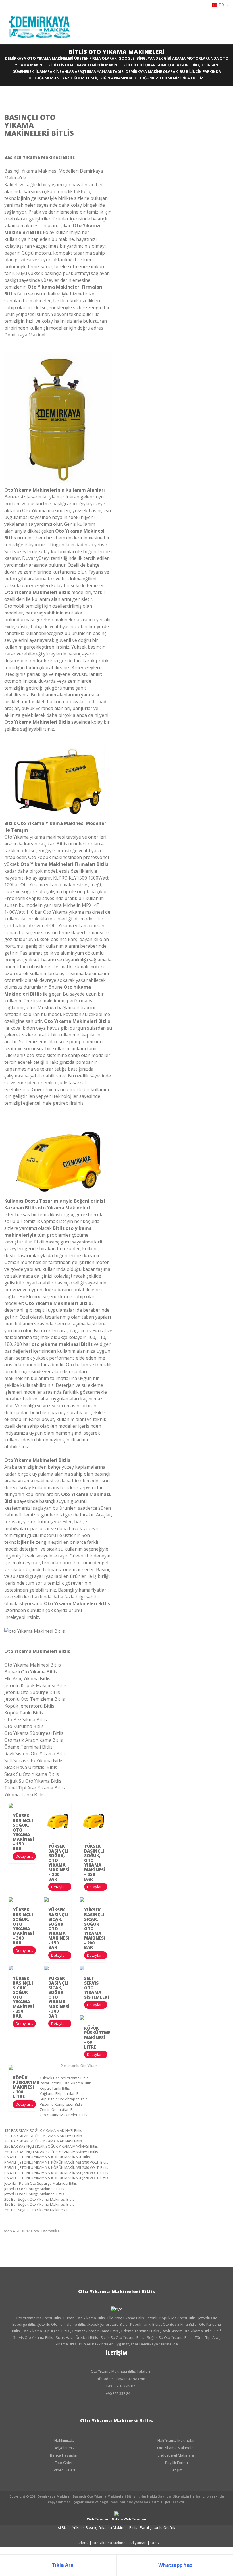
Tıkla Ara (62, 2565)
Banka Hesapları (64, 2455)
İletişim (176, 2470)
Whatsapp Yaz (175, 2565)
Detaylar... (24, 1856)
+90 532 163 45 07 (120, 2386)
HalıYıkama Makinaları (176, 2440)
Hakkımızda (64, 2440)
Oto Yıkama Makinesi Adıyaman (114, 2543)
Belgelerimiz (64, 2448)
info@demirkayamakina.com (120, 2379)
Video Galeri (64, 2470)
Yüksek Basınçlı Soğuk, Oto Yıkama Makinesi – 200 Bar (59, 1863)
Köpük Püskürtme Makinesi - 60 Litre (97, 2037)
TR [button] (222, 5)
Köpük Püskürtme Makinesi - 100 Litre (26, 2087)
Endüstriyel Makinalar (176, 2455)
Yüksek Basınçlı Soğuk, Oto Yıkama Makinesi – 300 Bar (23, 1926)
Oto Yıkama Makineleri (176, 2448)
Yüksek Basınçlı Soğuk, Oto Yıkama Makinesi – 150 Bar (23, 1832)
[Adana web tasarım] (116, 2513)
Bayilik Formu (176, 2463)
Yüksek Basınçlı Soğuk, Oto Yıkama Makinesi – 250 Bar (95, 1863)
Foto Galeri (64, 2463)
